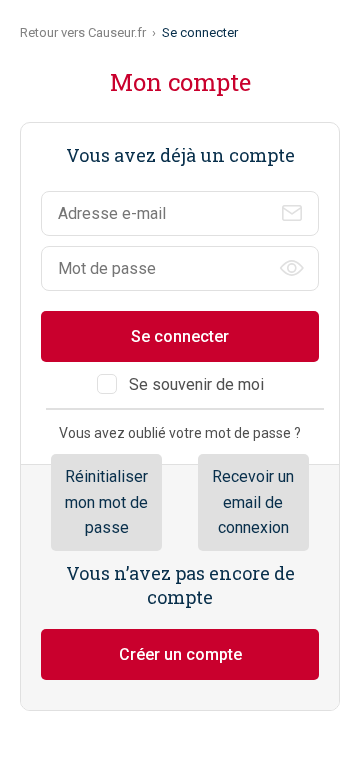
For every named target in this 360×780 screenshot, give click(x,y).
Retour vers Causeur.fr (83, 32)
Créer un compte (180, 654)
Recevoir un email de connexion (253, 502)
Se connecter (180, 336)
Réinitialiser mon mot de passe (106, 502)
